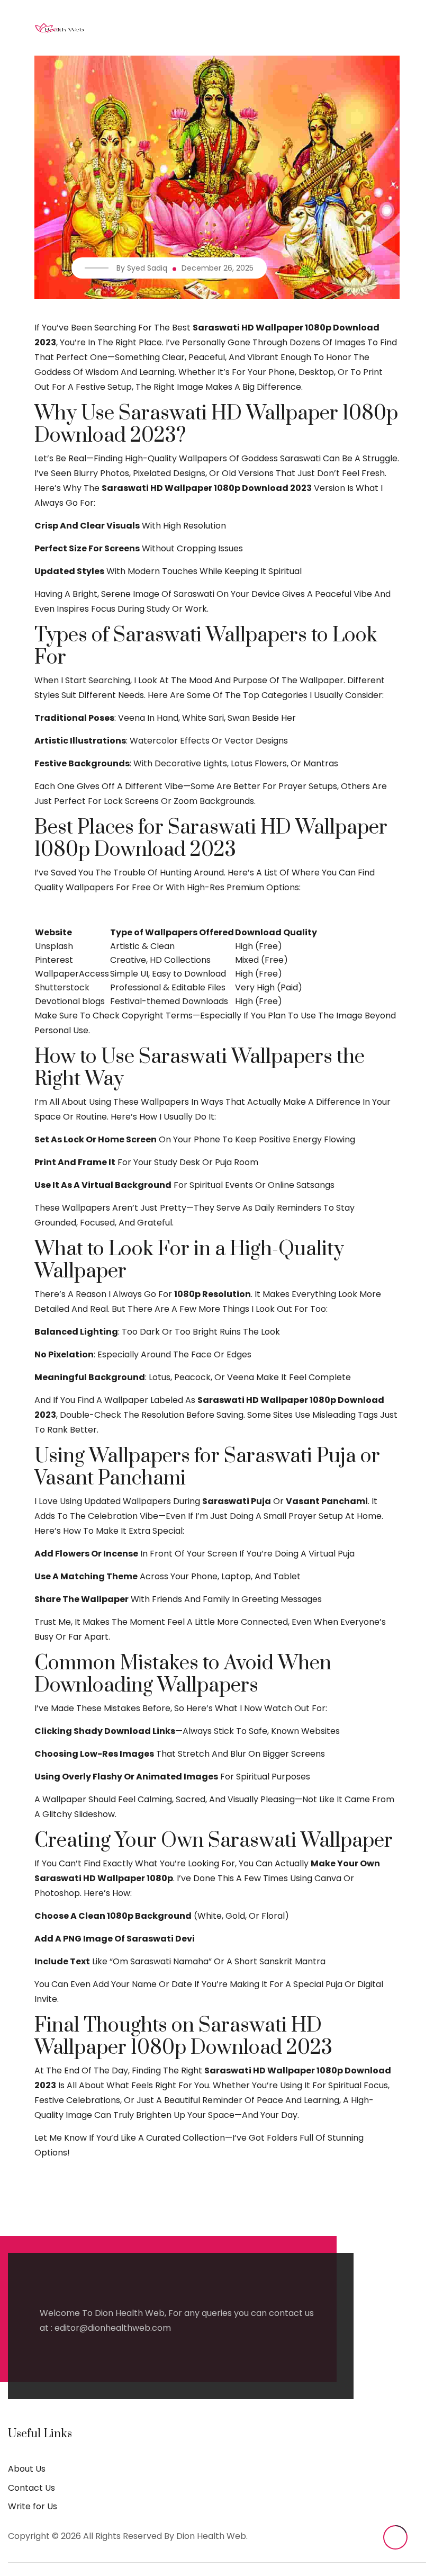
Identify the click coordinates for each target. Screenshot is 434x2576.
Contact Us (31, 2488)
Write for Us (33, 2506)
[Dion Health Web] (59, 28)
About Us (27, 2469)
